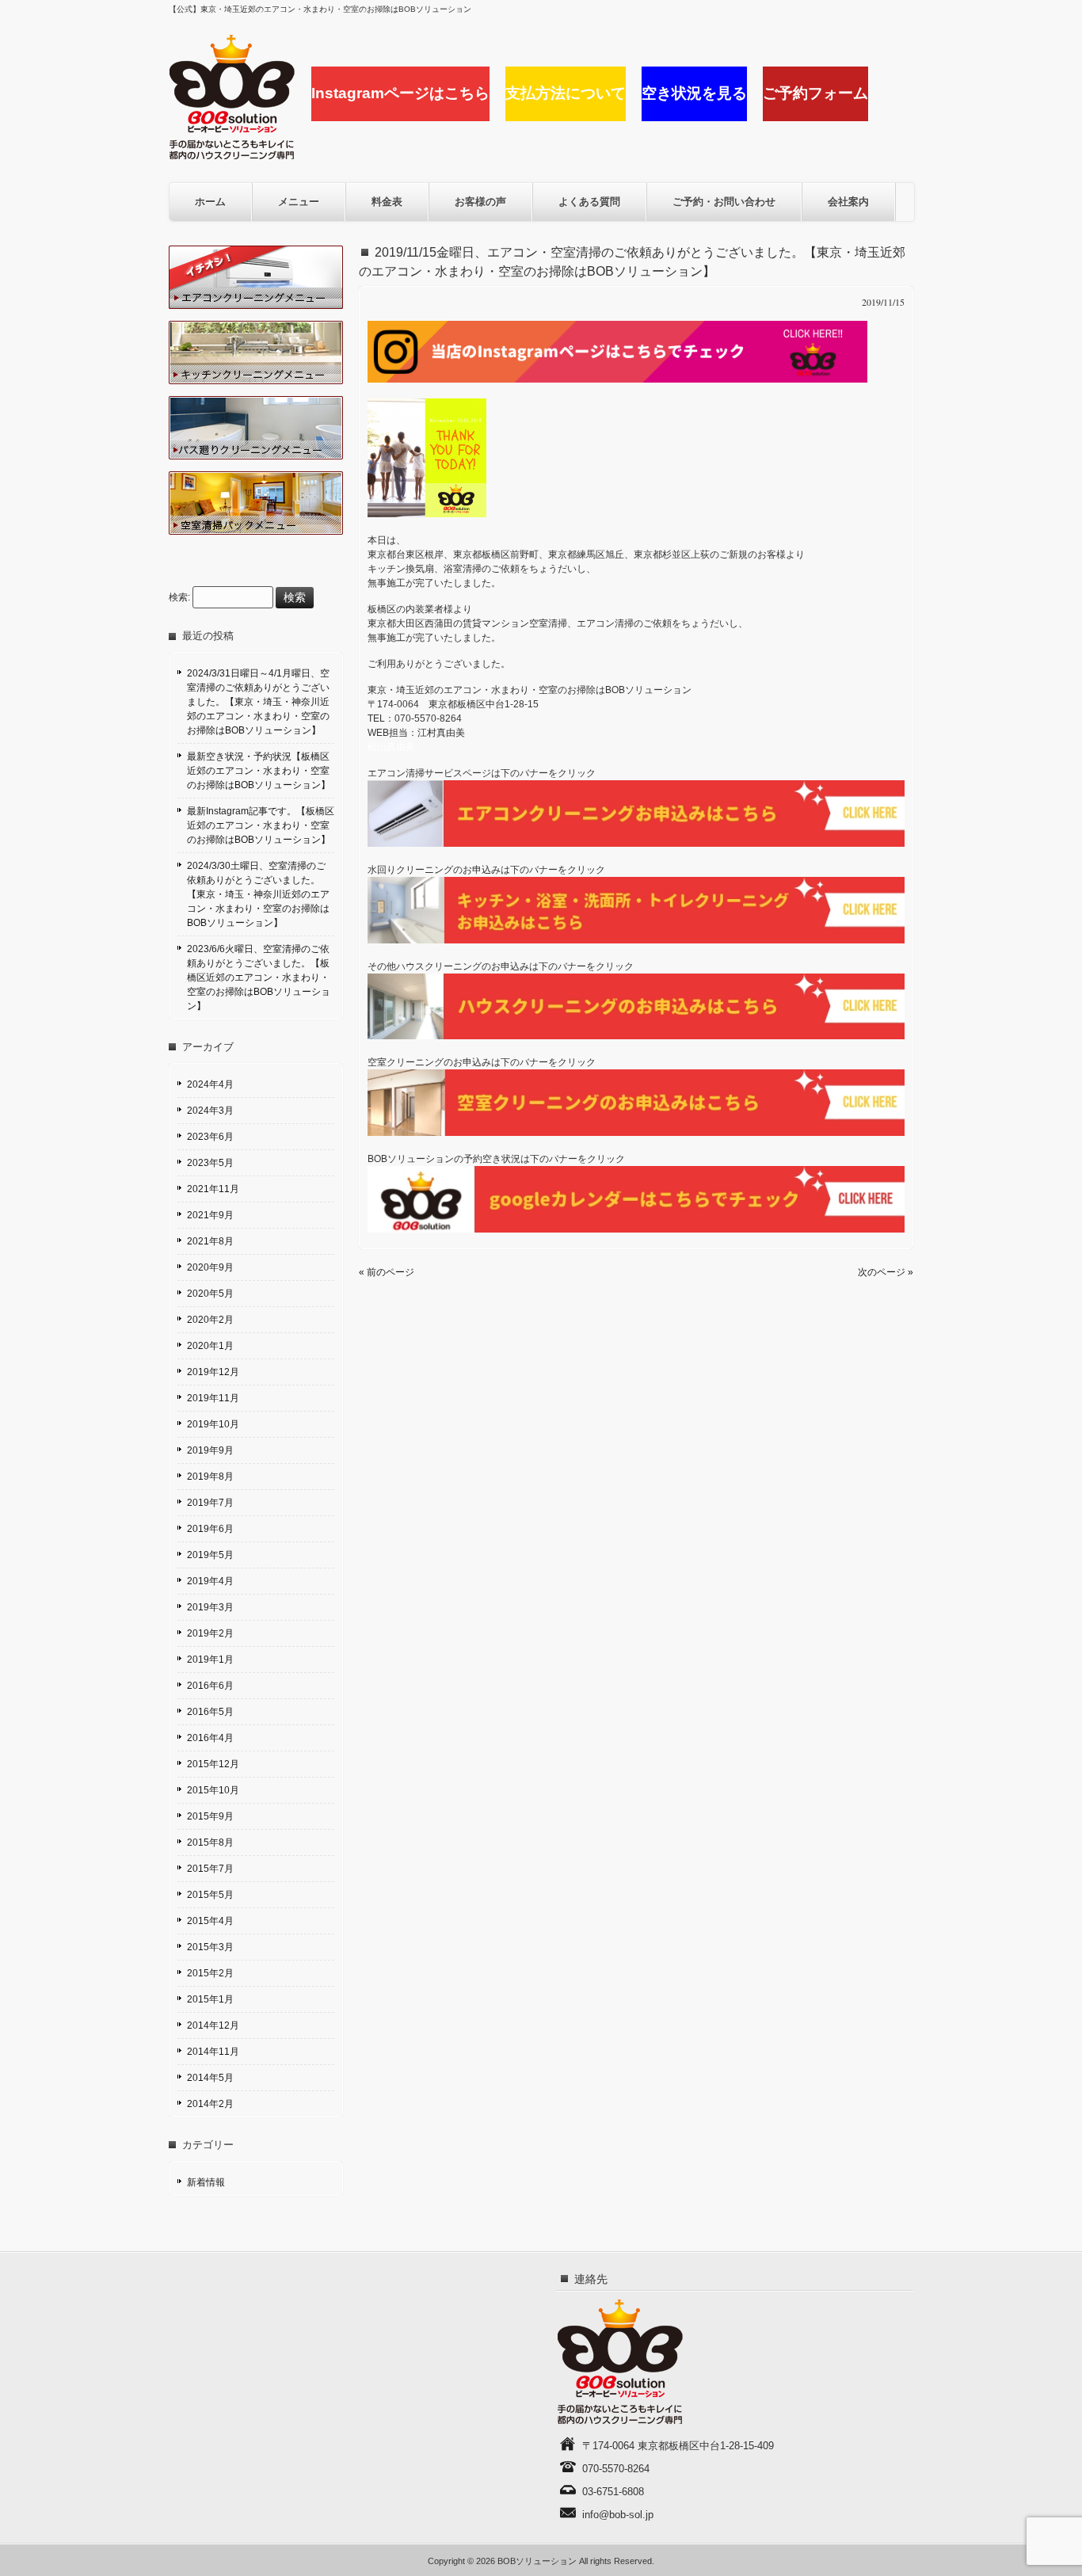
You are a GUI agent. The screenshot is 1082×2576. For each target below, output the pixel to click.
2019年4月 (210, 1581)
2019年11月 (213, 1398)
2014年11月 (213, 2052)
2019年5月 (210, 1555)
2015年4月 (210, 1921)
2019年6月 (210, 1529)
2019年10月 (213, 1424)
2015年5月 (210, 1895)
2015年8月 (210, 1842)
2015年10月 (213, 1790)
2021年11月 (213, 1189)
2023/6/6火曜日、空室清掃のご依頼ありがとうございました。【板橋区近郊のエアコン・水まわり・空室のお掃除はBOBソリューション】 (259, 977)
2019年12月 (213, 1372)
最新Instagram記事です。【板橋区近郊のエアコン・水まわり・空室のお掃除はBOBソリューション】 (261, 825)
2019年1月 (210, 1660)
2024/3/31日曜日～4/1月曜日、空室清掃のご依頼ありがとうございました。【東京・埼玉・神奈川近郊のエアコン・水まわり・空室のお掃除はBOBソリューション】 (258, 702)
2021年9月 (210, 1215)
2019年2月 (210, 1633)
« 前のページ (387, 1272)
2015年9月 (210, 1816)
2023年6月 (210, 1137)
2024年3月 (210, 1111)
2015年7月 (210, 1869)
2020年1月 (210, 1346)
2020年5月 (210, 1294)
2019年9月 (210, 1450)
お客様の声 (480, 202)
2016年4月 (210, 1738)
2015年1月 (210, 1999)
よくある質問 (589, 202)
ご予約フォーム (815, 93)
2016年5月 (210, 1712)
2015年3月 (210, 1947)
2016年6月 (210, 1686)
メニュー (299, 202)
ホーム (210, 202)
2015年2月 (210, 1973)
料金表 (387, 202)
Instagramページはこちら (400, 93)
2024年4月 (210, 1084)
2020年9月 (210, 1267)
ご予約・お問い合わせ (724, 202)
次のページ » (886, 1272)
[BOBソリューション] (232, 154)
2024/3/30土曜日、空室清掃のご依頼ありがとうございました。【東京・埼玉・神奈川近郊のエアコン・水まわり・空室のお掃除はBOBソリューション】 (258, 894)
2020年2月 (210, 1320)
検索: (179, 598)
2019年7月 (210, 1503)
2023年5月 (210, 1163)
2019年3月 (210, 1607)
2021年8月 (210, 1241)
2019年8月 (210, 1477)
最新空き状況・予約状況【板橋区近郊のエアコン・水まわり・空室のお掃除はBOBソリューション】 (259, 771)
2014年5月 (210, 2078)
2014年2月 (210, 2104)
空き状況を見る (694, 93)
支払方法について (566, 93)
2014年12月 (213, 2025)
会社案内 (848, 202)
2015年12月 (213, 1764)
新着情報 (206, 2182)
